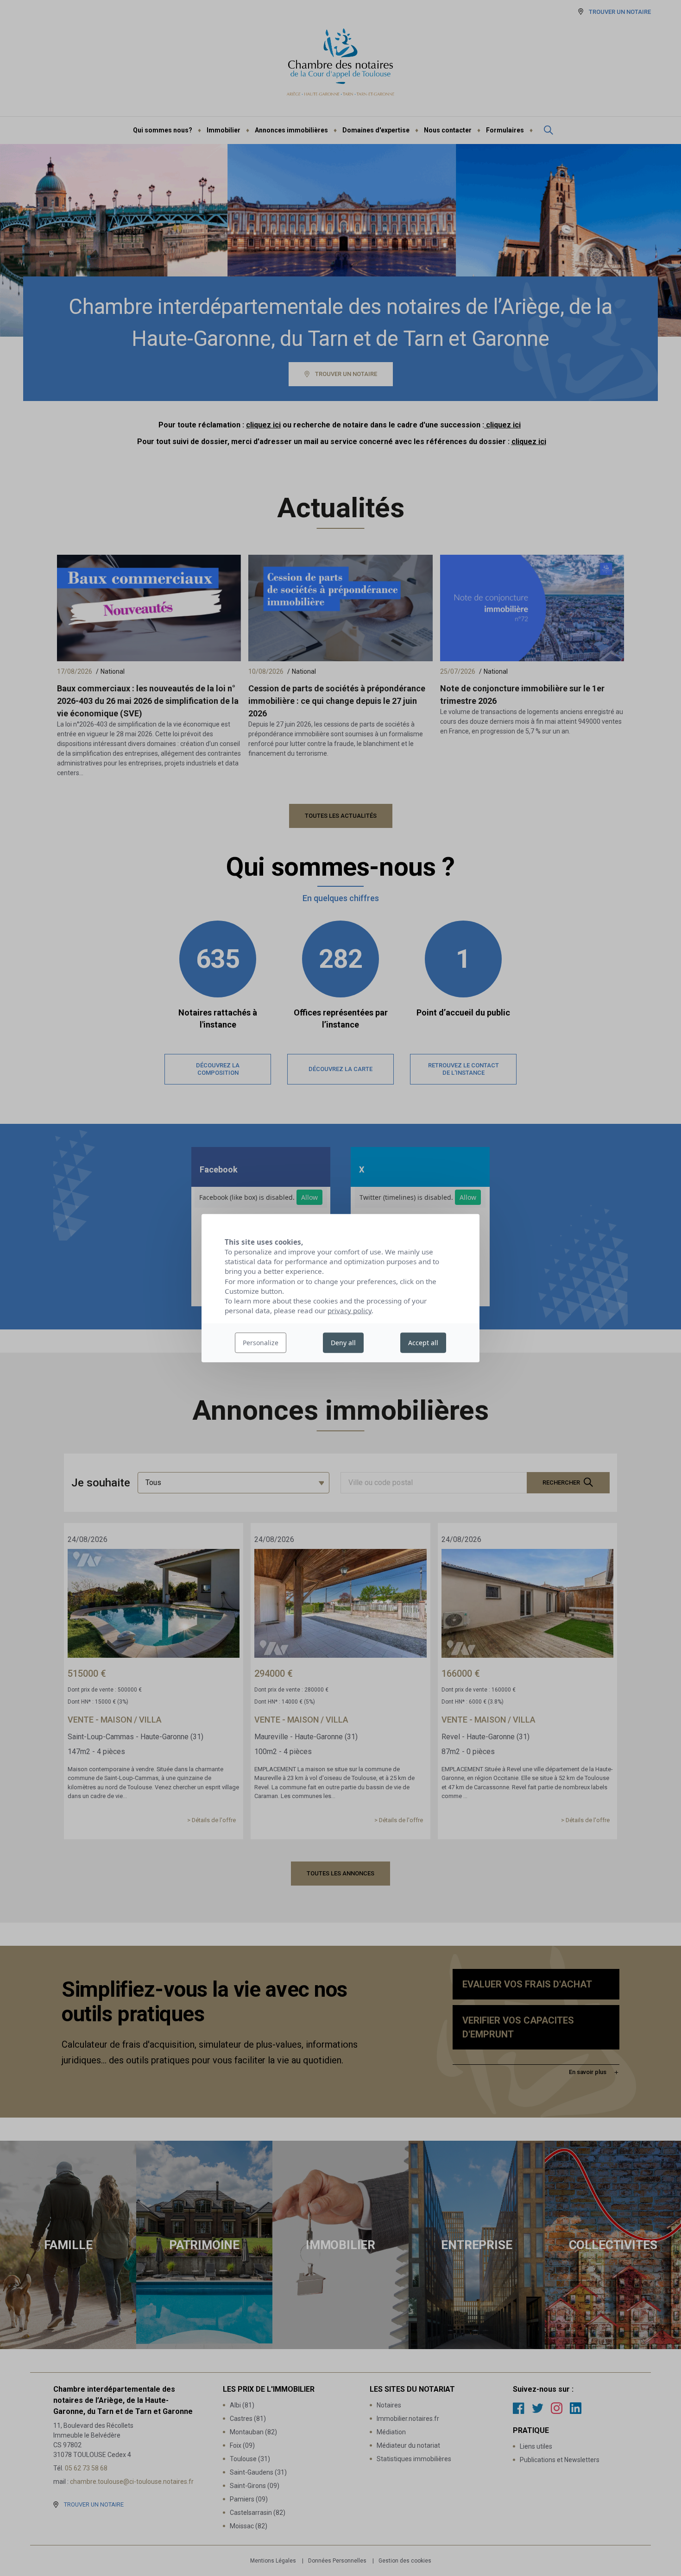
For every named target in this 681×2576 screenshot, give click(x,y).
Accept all (423, 1343)
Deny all (343, 1343)
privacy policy (350, 1310)
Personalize (261, 1343)
